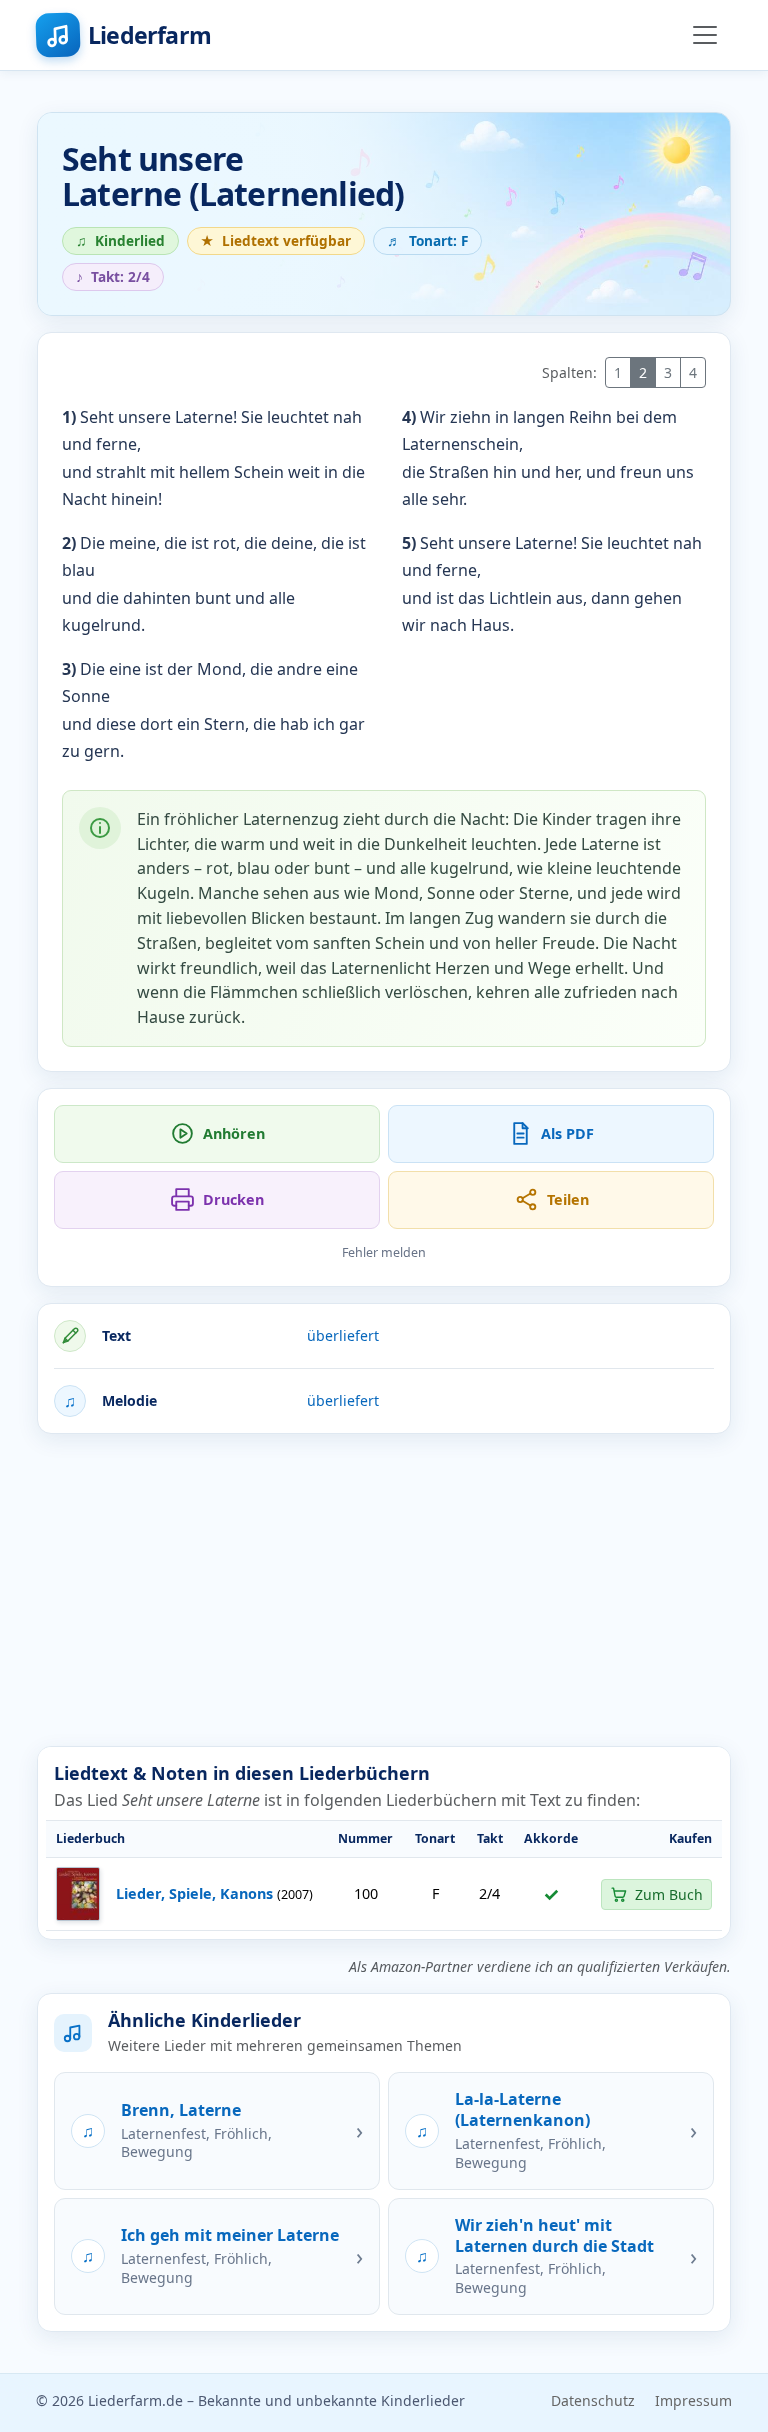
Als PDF (567, 1133)
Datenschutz (593, 2400)
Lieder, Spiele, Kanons (194, 1893)
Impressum (693, 2400)
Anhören (234, 1133)
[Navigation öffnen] (705, 35)
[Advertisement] (384, 1590)
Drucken (233, 1199)
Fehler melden (384, 1252)
